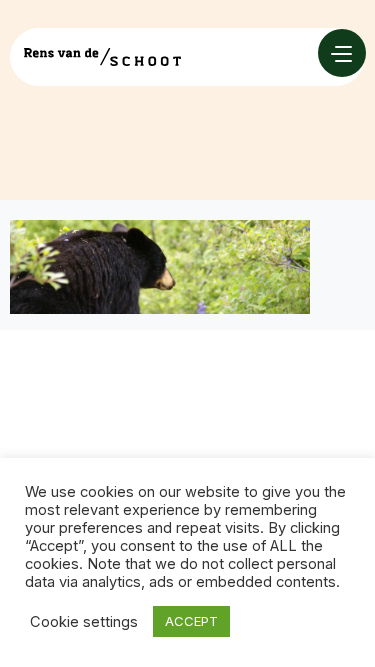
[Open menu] (342, 53)
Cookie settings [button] (84, 622)
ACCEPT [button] (191, 621)
